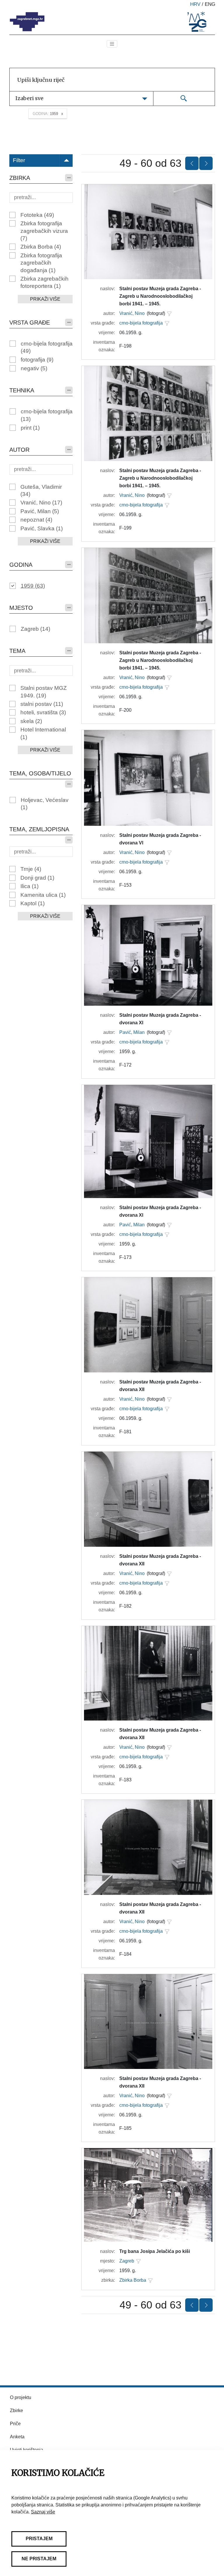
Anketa (17, 2437)
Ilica (29, 886)
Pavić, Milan (40, 511)
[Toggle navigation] (112, 44)
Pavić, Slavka (42, 528)
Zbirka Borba (41, 247)
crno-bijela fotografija (47, 347)
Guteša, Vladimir (41, 490)
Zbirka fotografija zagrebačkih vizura (44, 231)
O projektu (21, 2397)
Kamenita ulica (43, 895)
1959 (33, 586)
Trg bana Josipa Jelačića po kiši (155, 2251)
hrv (195, 4)
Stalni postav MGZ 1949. (44, 692)
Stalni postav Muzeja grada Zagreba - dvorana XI (160, 1019)
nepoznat (36, 520)
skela (31, 721)
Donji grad (37, 878)
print (30, 428)
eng (210, 4)
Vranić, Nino (41, 503)
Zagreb (35, 629)
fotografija (37, 360)
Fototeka (37, 215)
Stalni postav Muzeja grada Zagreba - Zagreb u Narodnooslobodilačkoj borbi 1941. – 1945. (160, 296)
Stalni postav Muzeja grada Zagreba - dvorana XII (160, 1386)
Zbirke (16, 2411)
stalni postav (42, 704)
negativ (34, 368)
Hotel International (43, 733)
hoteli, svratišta (43, 712)
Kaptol (33, 903)
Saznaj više (43, 2512)
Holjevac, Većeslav (45, 804)
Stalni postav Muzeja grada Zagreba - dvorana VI (160, 839)
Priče (15, 2424)
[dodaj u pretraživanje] (169, 313)
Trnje (31, 869)
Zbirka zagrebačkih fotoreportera (44, 282)
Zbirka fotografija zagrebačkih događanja (41, 263)
